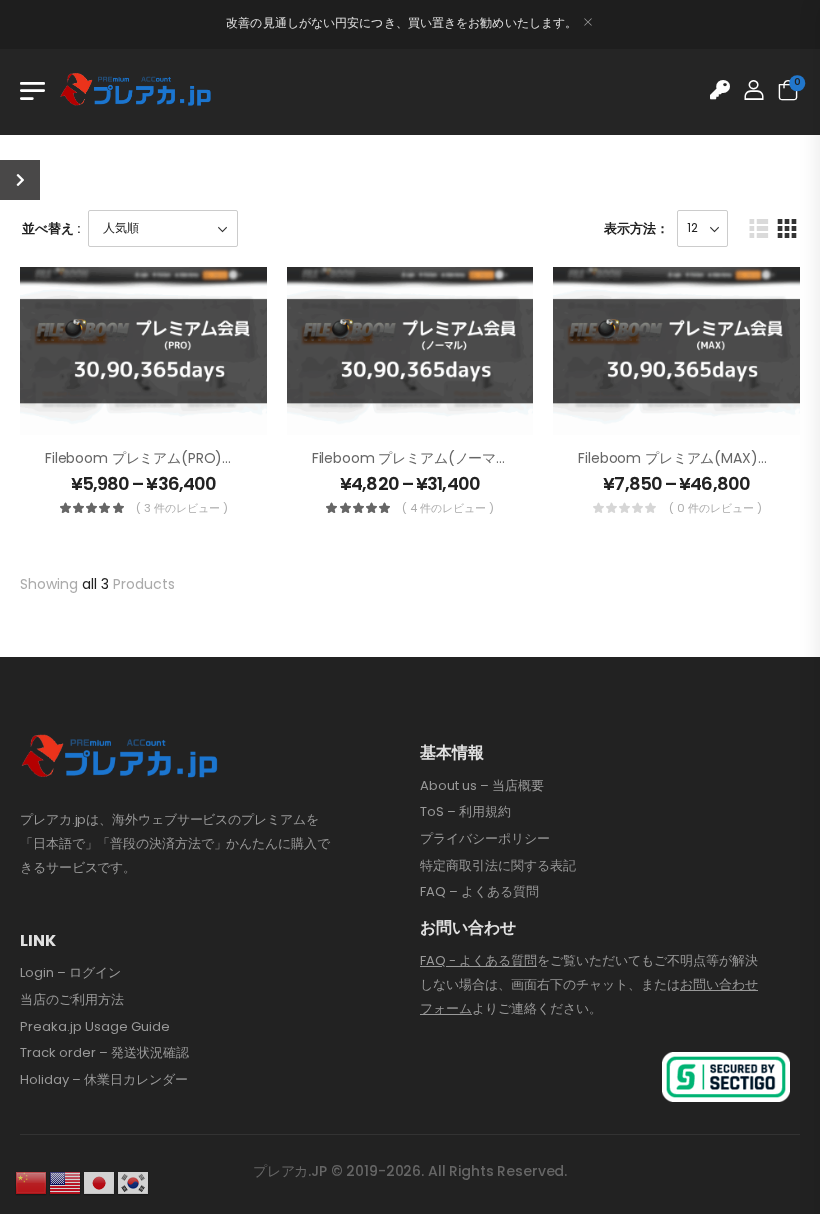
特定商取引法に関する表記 (498, 866)
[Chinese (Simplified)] (32, 1182)
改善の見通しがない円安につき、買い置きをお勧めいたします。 (401, 22)
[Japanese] (100, 1182)
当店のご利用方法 (72, 1000)
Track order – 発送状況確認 (104, 1053)
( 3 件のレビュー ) (182, 508)
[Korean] (134, 1182)
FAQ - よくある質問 (478, 960)
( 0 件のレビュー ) (715, 508)
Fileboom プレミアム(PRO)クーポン (161, 458)
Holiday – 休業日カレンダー (104, 1080)
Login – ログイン (70, 973)
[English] (66, 1182)
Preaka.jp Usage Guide (95, 1027)
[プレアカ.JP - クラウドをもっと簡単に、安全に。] (136, 90)
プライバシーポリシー (485, 839)
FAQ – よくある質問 (479, 892)
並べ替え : (51, 228)
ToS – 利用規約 (465, 812)
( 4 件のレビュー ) (448, 508)
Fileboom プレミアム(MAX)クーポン (695, 458)
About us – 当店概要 (482, 786)
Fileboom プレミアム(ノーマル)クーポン (442, 458)
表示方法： (636, 228)
